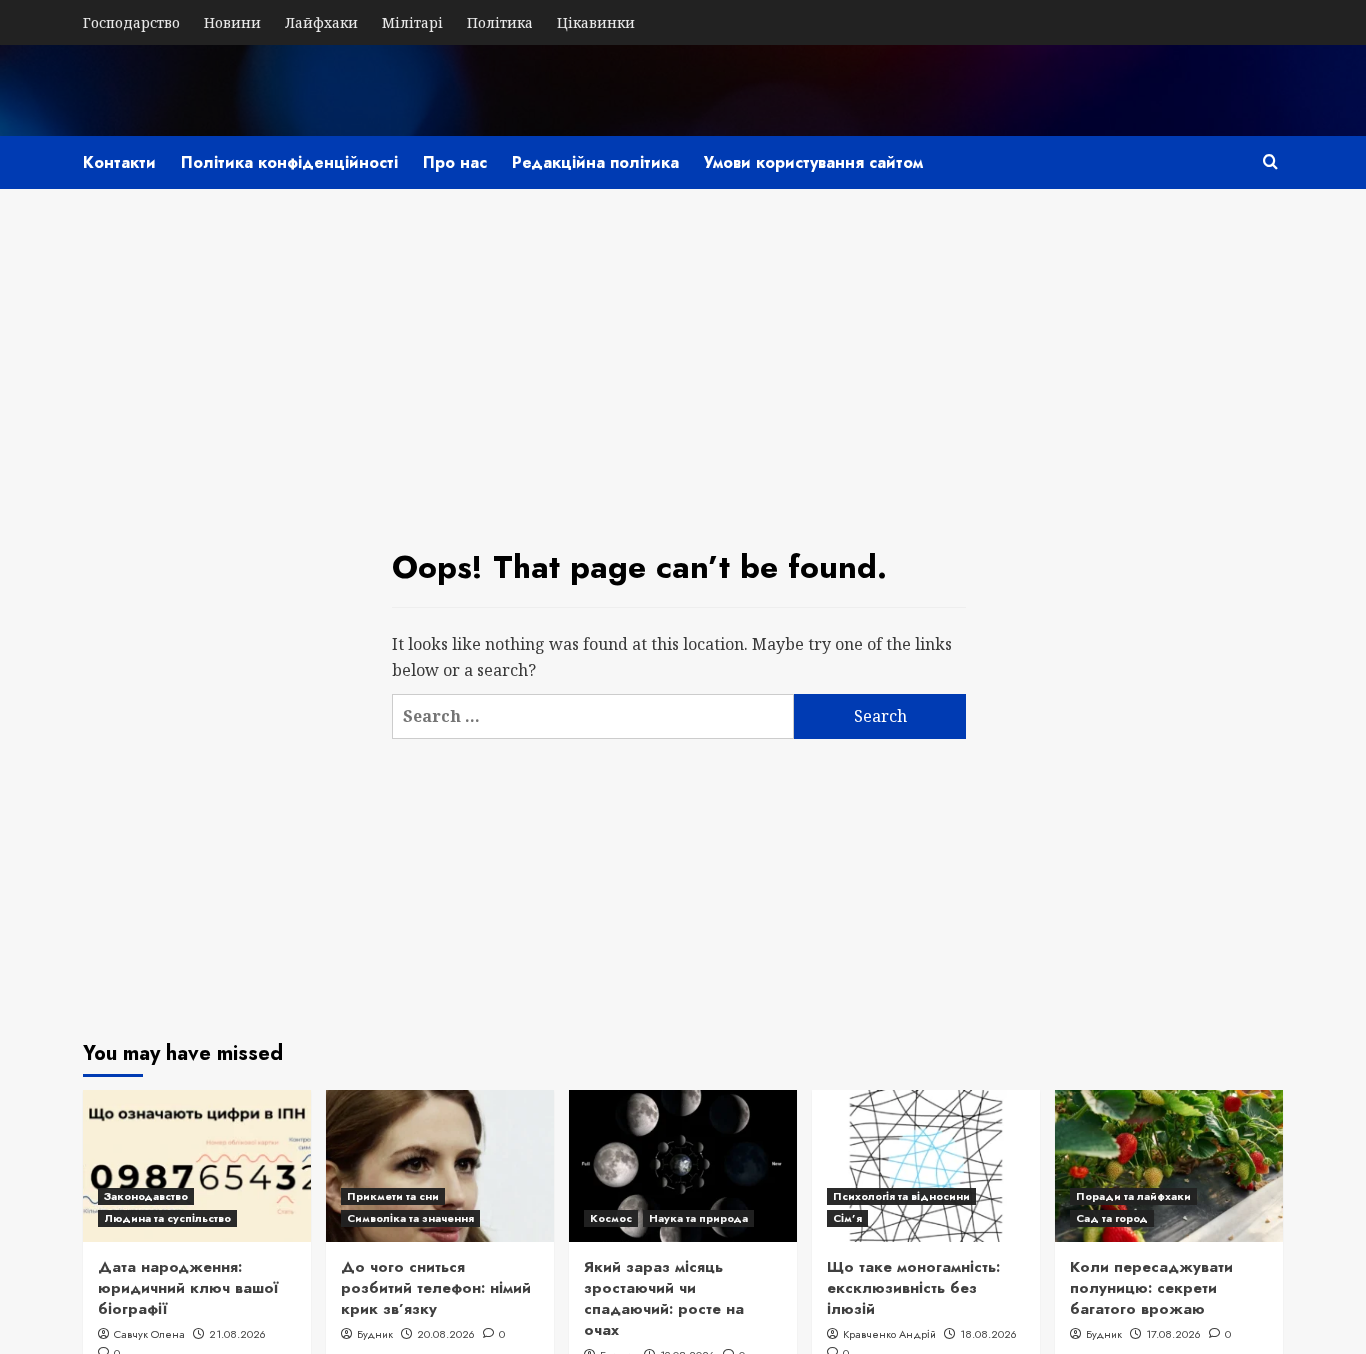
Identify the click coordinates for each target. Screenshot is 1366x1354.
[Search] (1270, 161)
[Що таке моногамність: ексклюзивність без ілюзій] (926, 1166)
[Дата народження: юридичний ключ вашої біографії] (197, 1166)
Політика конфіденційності (289, 162)
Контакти (119, 162)
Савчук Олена (149, 1334)
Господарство (131, 22)
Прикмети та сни (393, 1196)
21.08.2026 (237, 1334)
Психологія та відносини (901, 1196)
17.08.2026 (1173, 1334)
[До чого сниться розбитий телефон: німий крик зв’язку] (440, 1166)
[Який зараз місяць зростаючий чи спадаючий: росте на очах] (683, 1166)
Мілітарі (412, 22)
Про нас (455, 162)
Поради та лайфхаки (1133, 1196)
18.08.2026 (988, 1334)
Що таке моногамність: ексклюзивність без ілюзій (913, 1288)
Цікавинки (596, 22)
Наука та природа (698, 1218)
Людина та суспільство (167, 1218)
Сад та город (1112, 1218)
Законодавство (146, 1196)
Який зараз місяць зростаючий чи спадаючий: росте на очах (664, 1298)
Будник (375, 1334)
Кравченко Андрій (889, 1334)
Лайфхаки (321, 22)
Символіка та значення (410, 1218)
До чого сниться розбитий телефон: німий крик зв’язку (436, 1288)
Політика (500, 22)
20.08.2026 (446, 1334)
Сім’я (847, 1218)
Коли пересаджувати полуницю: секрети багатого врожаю (1151, 1288)
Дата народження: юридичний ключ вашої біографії (188, 1288)
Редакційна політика (595, 162)
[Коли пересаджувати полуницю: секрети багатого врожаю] (1169, 1166)
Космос (611, 1218)
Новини (232, 22)
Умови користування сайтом (813, 162)
